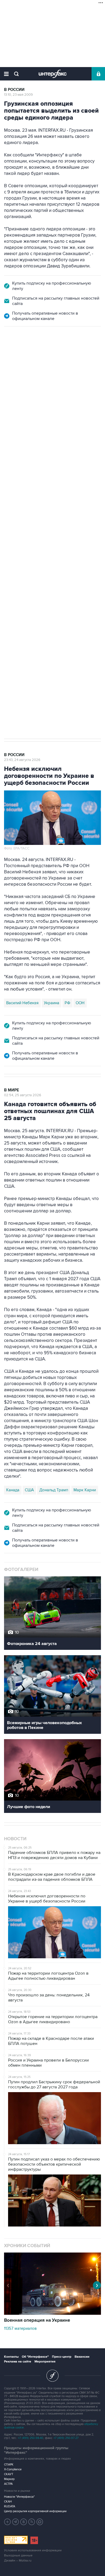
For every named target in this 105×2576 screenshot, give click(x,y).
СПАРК (9, 2465)
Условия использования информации (33, 2550)
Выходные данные (18, 2555)
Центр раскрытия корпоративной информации (35, 2511)
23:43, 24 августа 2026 (22, 760)
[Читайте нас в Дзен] (8, 2522)
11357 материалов (20, 2328)
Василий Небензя (22, 1003)
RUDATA (10, 2506)
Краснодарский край (71, 509)
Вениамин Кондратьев (27, 509)
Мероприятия (45, 2362)
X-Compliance (13, 2469)
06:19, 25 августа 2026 (22, 360)
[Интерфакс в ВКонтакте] (24, 2522)
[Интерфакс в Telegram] (16, 2522)
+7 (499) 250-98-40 (31, 2438)
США (29, 1490)
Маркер (9, 2479)
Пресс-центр (62, 2357)
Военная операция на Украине (38, 356)
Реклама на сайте (18, 2362)
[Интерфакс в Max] (40, 2522)
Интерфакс (53, 74)
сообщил (13, 421)
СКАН (8, 2502)
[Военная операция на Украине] (52, 2313)
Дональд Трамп (54, 1490)
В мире (12, 1090)
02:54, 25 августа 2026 (23, 1095)
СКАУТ (9, 2474)
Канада (13, 1490)
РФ (67, 1003)
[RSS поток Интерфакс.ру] (32, 2522)
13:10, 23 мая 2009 (18, 95)
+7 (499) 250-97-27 (66, 2438)
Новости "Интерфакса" (19, 2497)
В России (14, 90)
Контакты (11, 2357)
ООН (80, 1003)
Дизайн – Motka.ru (18, 2561)
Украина (52, 1003)
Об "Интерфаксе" (35, 2357)
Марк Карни (85, 1490)
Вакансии (82, 2357)
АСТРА (8, 2484)
